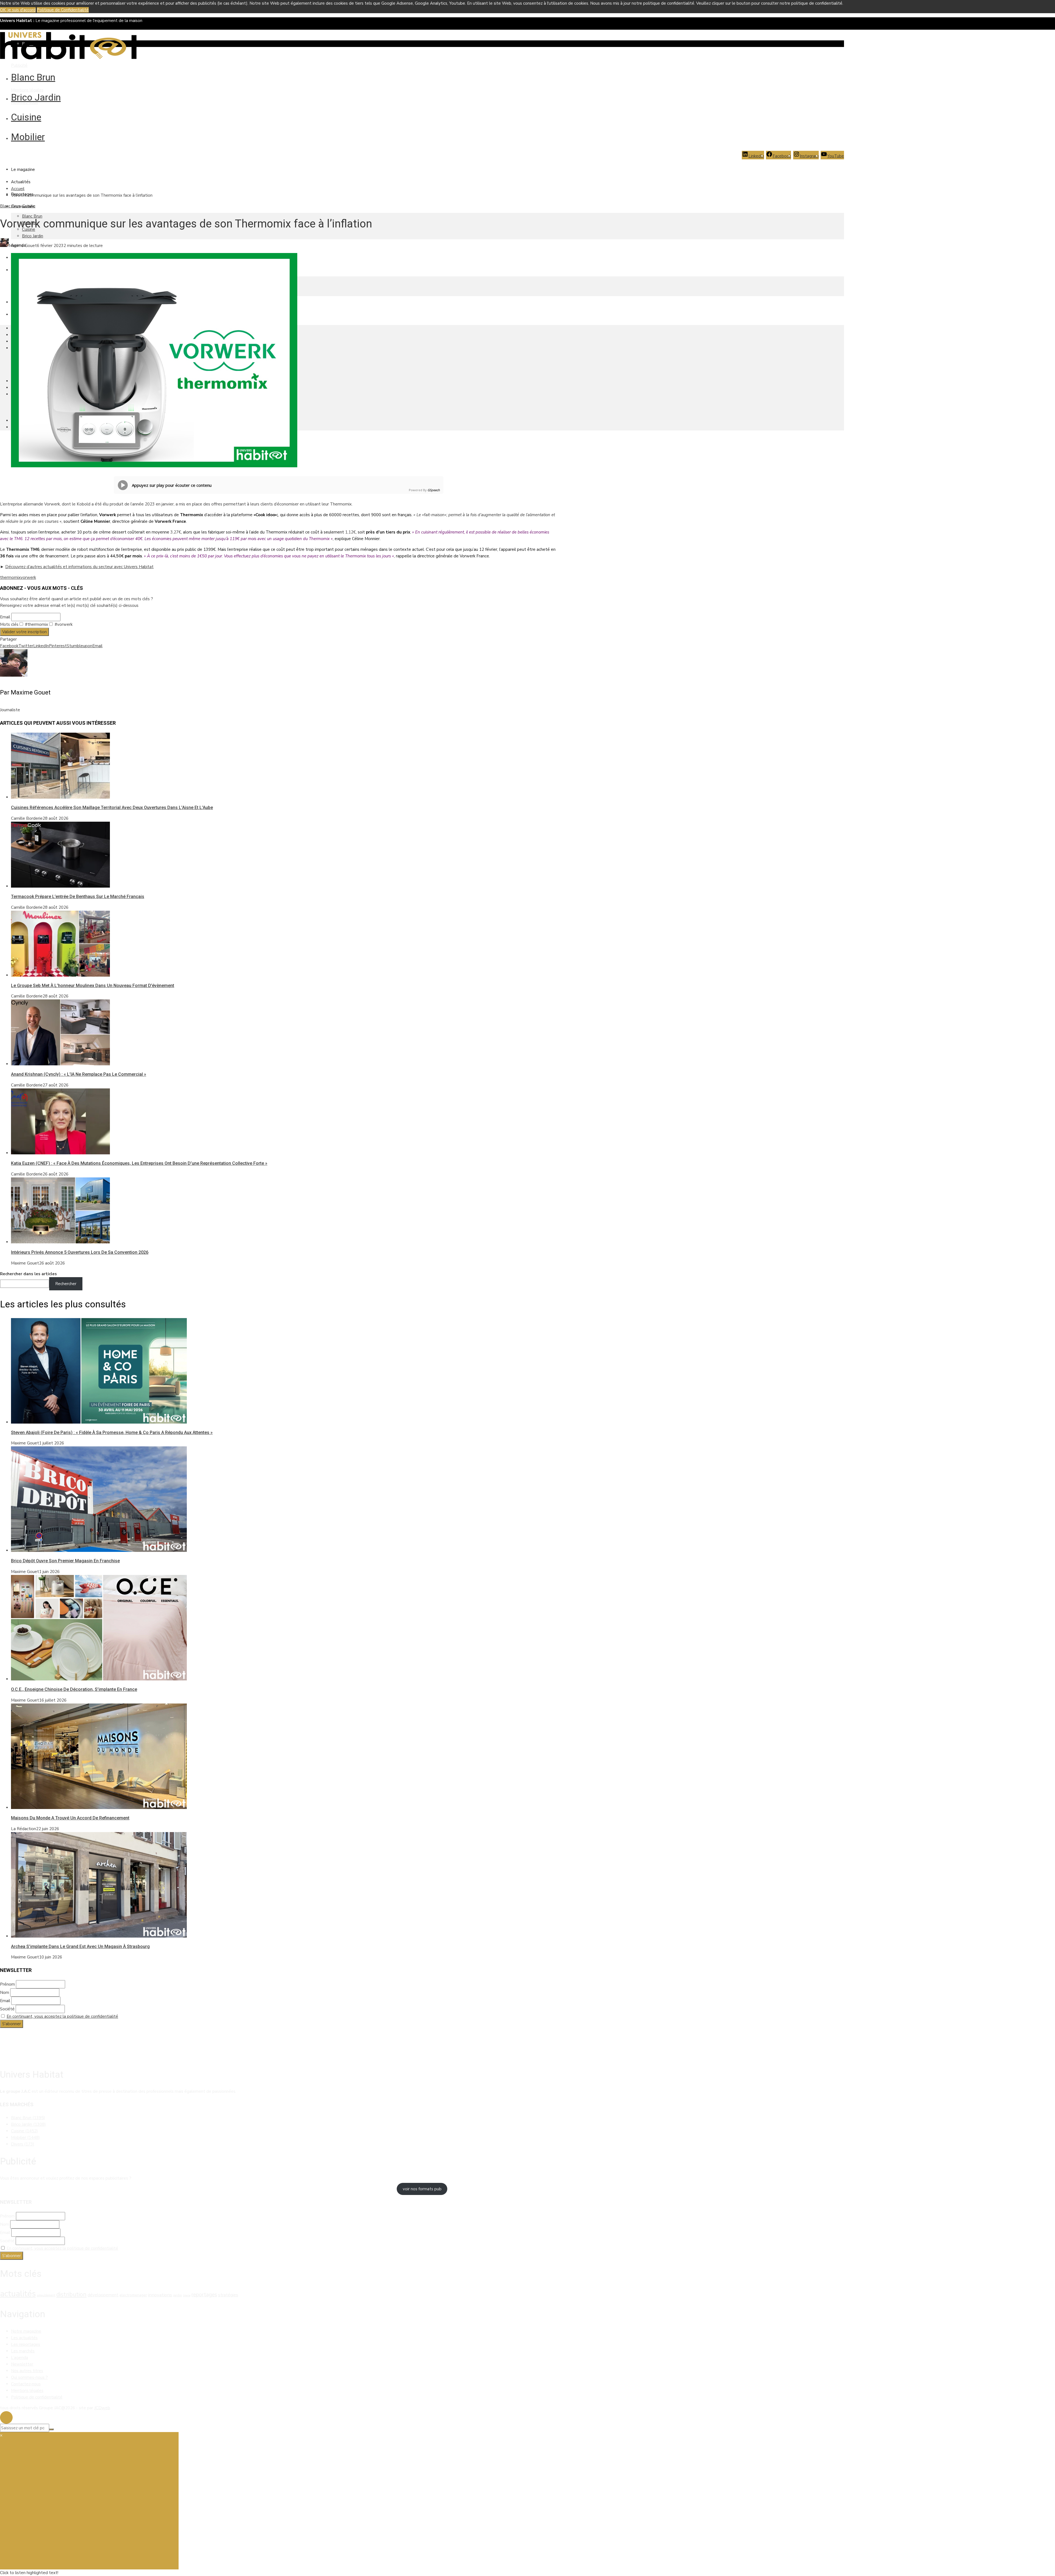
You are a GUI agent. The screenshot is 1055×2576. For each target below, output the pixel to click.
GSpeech (434, 490)
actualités (18, 2294)
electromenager (133, 2295)
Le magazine (23, 169)
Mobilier (28, 137)
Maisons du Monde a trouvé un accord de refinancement (70, 1818)
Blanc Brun (33, 77)
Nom (5, 1993)
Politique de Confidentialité (63, 10)
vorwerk (28, 577)
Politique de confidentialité (37, 2397)
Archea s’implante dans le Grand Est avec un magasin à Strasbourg (80, 1946)
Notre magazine (26, 2331)
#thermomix (36, 624)
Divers (23, 2144)
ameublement (46, 2295)
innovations (160, 2295)
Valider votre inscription (24, 632)
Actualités (21, 182)
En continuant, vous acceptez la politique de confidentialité (62, 2016)
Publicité (19, 65)
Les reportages (26, 2344)
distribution (71, 2294)
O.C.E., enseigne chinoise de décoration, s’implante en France (74, 1689)
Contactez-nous (26, 2384)
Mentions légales (27, 90)
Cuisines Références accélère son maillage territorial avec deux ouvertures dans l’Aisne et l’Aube (112, 808)
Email (5, 617)
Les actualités (24, 2338)
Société (7, 2009)
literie (187, 2295)
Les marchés (23, 2351)
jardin (177, 2295)
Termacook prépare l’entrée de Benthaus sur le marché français (78, 897)
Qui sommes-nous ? (29, 2377)
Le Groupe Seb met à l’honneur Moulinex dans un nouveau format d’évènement (93, 986)
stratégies (228, 2295)
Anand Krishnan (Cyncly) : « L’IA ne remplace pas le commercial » (79, 1074)
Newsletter (22, 2364)
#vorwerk (63, 624)
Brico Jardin (36, 97)
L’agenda (20, 2358)
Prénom (7, 1984)
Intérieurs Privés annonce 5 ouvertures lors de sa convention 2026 (80, 1252)
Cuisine (26, 117)
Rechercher (66, 1284)
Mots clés (9, 624)
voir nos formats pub (422, 2189)
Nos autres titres (27, 2371)
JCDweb (102, 2408)
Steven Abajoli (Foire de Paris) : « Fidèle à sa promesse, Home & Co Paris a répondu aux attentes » (112, 1432)
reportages (204, 2295)
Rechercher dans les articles (28, 1274)
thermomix (10, 577)
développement (103, 2295)
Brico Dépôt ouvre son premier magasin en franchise (65, 1561)
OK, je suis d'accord (18, 10)
